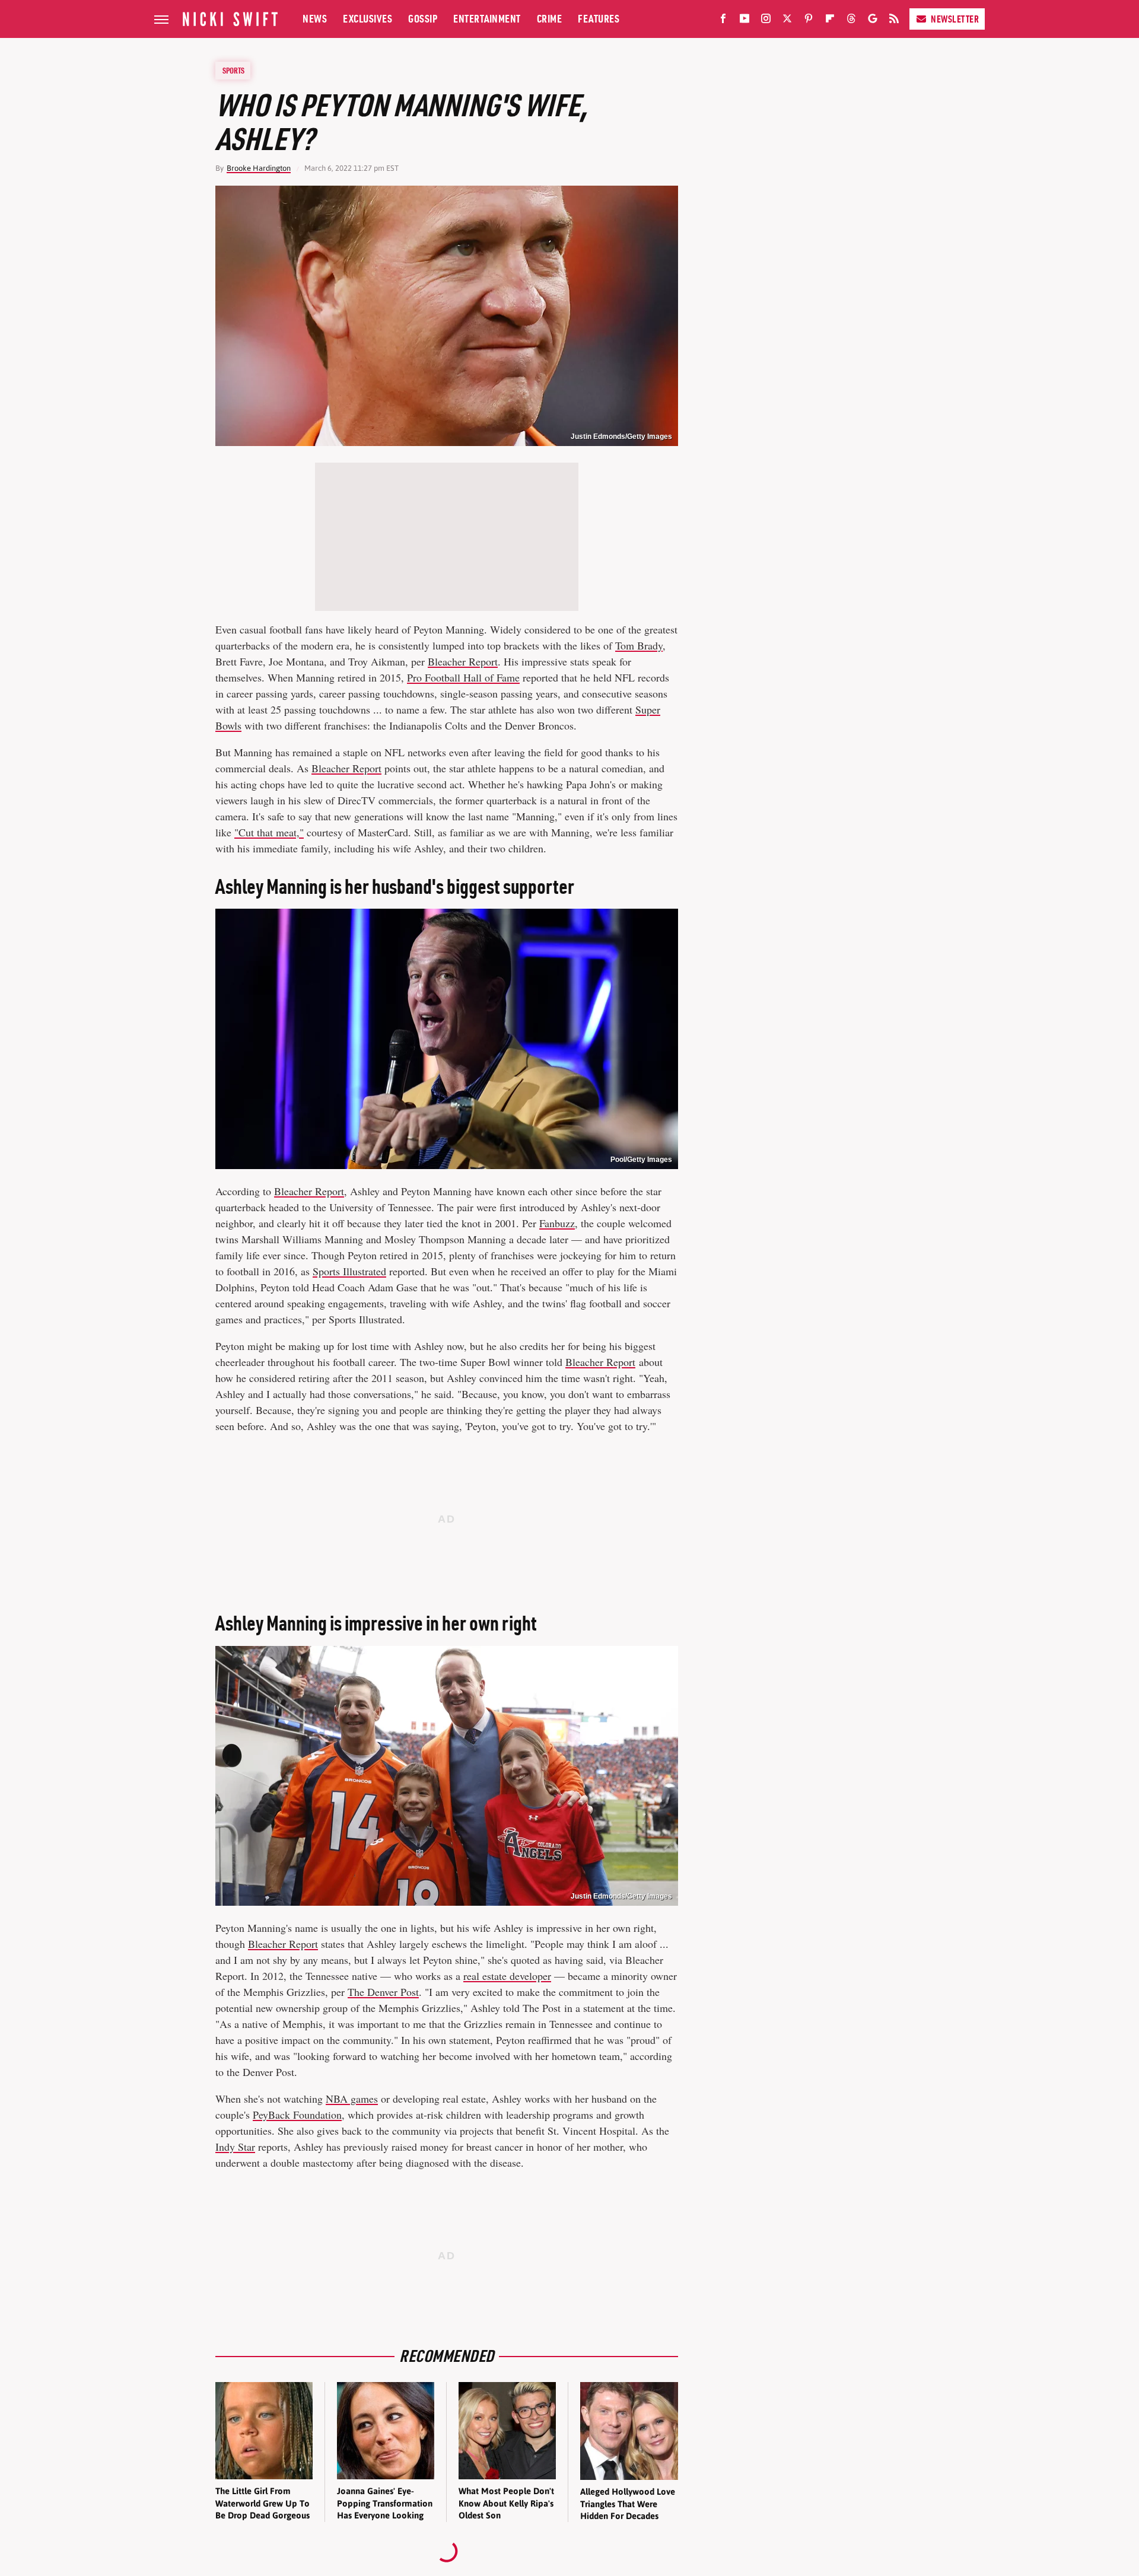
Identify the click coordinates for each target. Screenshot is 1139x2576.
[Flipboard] (830, 21)
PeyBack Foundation (297, 2115)
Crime (550, 19)
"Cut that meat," (269, 832)
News (315, 19)
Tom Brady (639, 645)
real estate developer (507, 1976)
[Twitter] (787, 21)
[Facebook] (723, 21)
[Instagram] (766, 21)
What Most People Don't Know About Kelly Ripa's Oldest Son (506, 2503)
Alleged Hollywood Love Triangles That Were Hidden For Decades (628, 2504)
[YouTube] (745, 21)
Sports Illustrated (349, 1271)
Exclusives (368, 19)
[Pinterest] (809, 21)
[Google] (873, 21)
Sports (233, 71)
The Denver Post (383, 1992)
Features (599, 19)
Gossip (423, 19)
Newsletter (955, 19)
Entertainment (487, 19)
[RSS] (894, 21)
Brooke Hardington (259, 168)
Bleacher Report (463, 661)
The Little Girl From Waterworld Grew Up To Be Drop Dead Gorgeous (263, 2503)
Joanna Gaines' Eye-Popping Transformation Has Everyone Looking (385, 2503)
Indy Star (235, 2147)
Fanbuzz (557, 1223)
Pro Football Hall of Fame (463, 677)
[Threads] (851, 21)
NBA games (352, 2099)
